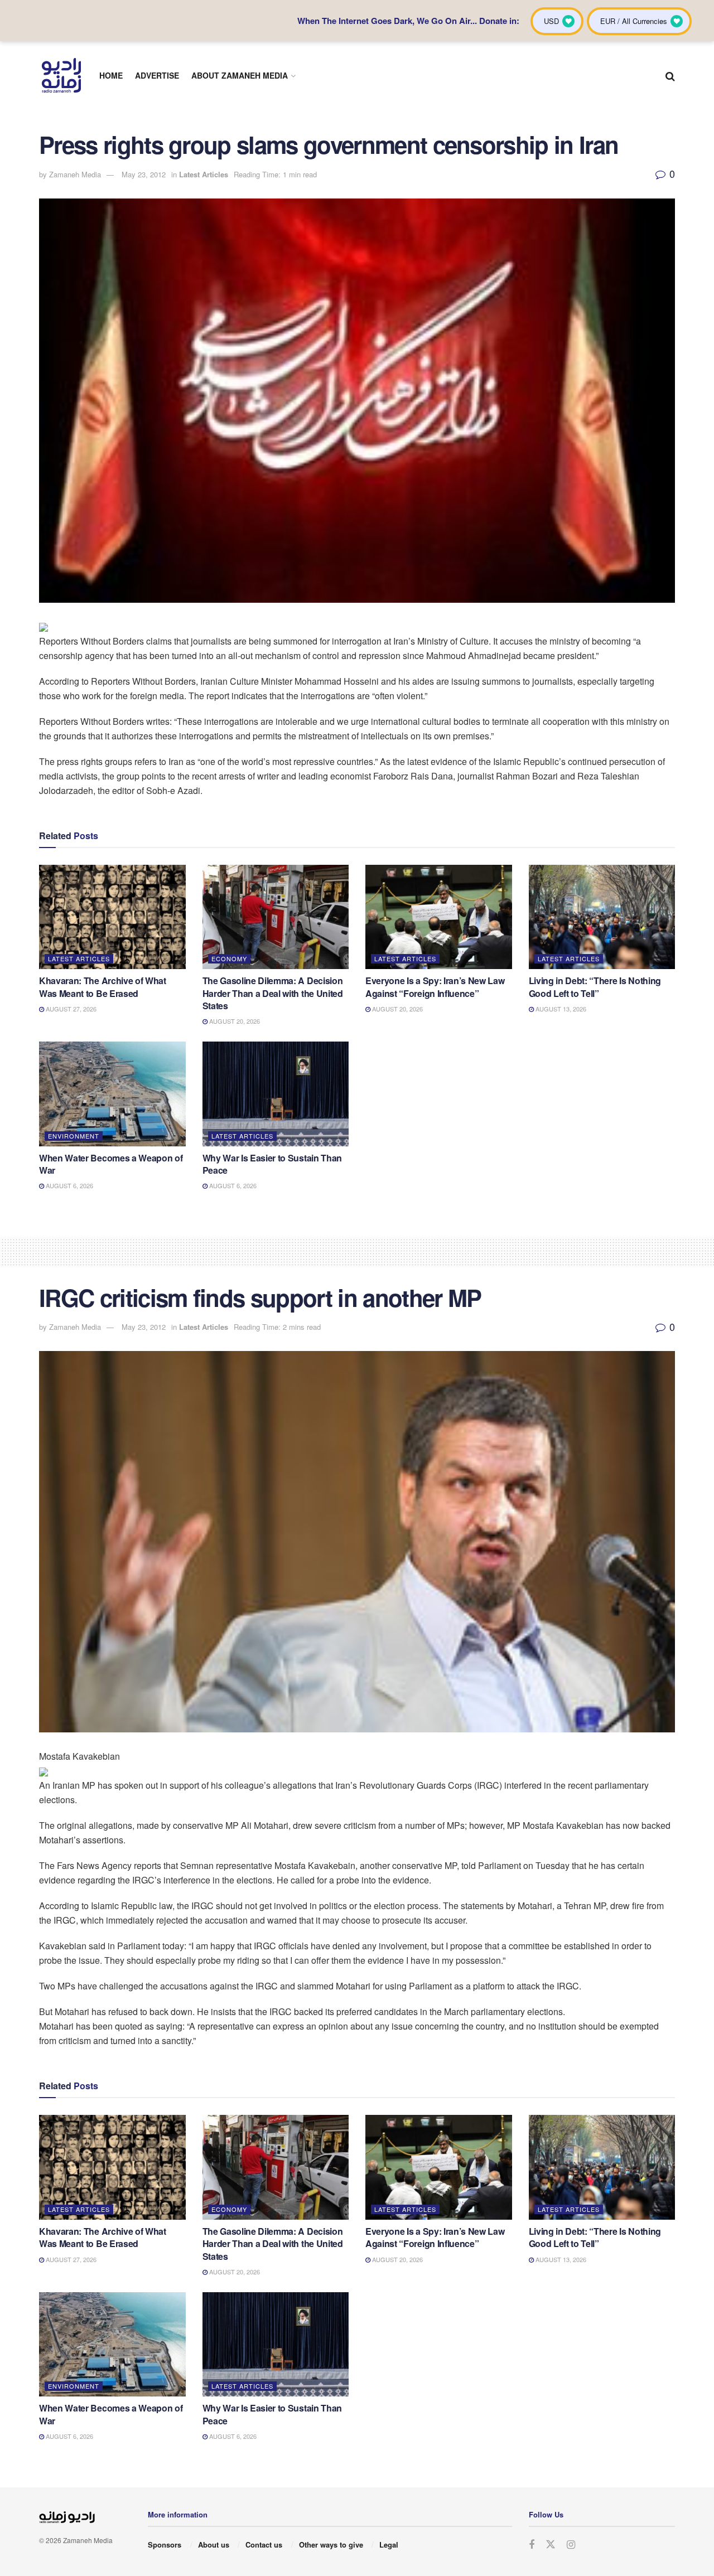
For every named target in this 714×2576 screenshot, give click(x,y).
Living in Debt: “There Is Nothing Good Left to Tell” (595, 987)
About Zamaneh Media (240, 75)
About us (214, 2544)
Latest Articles (204, 174)
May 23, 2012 (144, 174)
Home (111, 75)
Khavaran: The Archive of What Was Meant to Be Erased (103, 987)
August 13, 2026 (560, 1009)
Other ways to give (331, 2544)
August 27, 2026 (70, 1009)
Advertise (157, 75)
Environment (74, 1136)
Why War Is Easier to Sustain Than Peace (272, 1164)
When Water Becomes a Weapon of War (111, 1164)
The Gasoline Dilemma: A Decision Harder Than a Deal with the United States (273, 993)
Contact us (264, 2544)
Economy (229, 958)
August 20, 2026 (234, 1021)
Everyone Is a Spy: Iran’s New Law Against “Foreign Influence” (435, 987)
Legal (389, 2544)
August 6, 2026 (69, 1185)
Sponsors (165, 2544)
